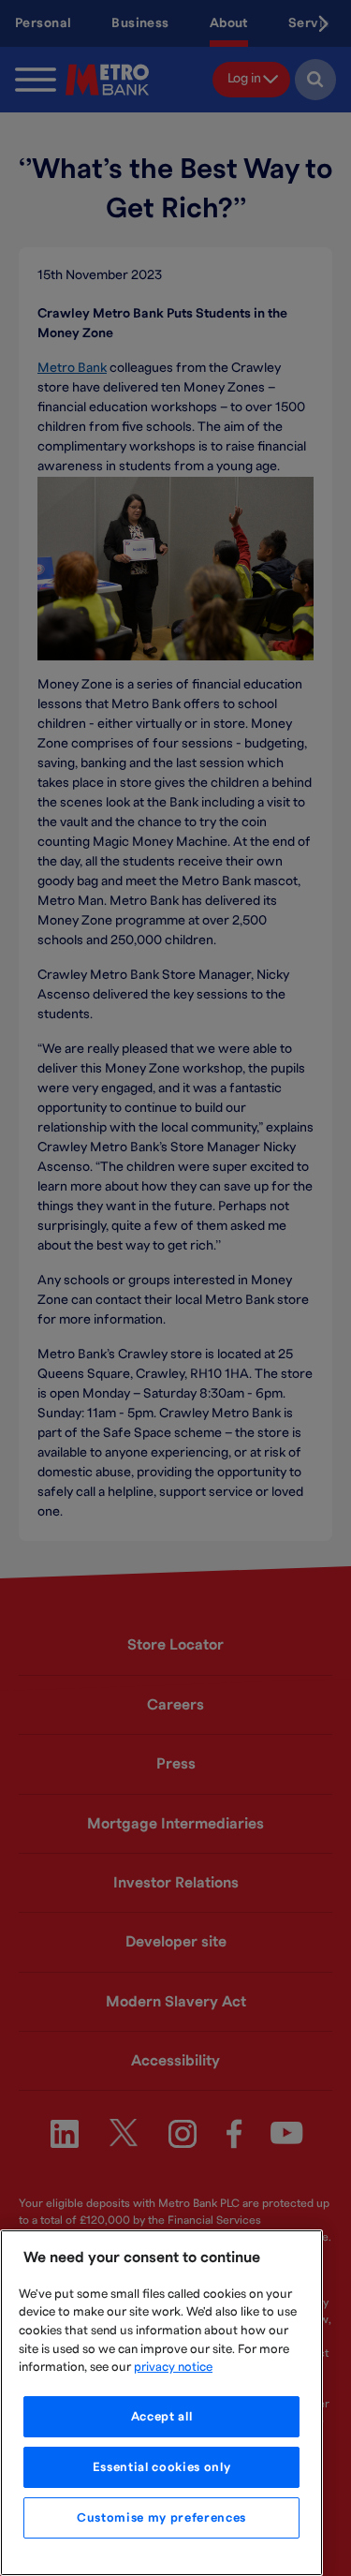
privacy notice (173, 2367)
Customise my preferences (161, 2518)
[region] (161, 2403)
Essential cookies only (161, 2467)
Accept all (162, 2417)
